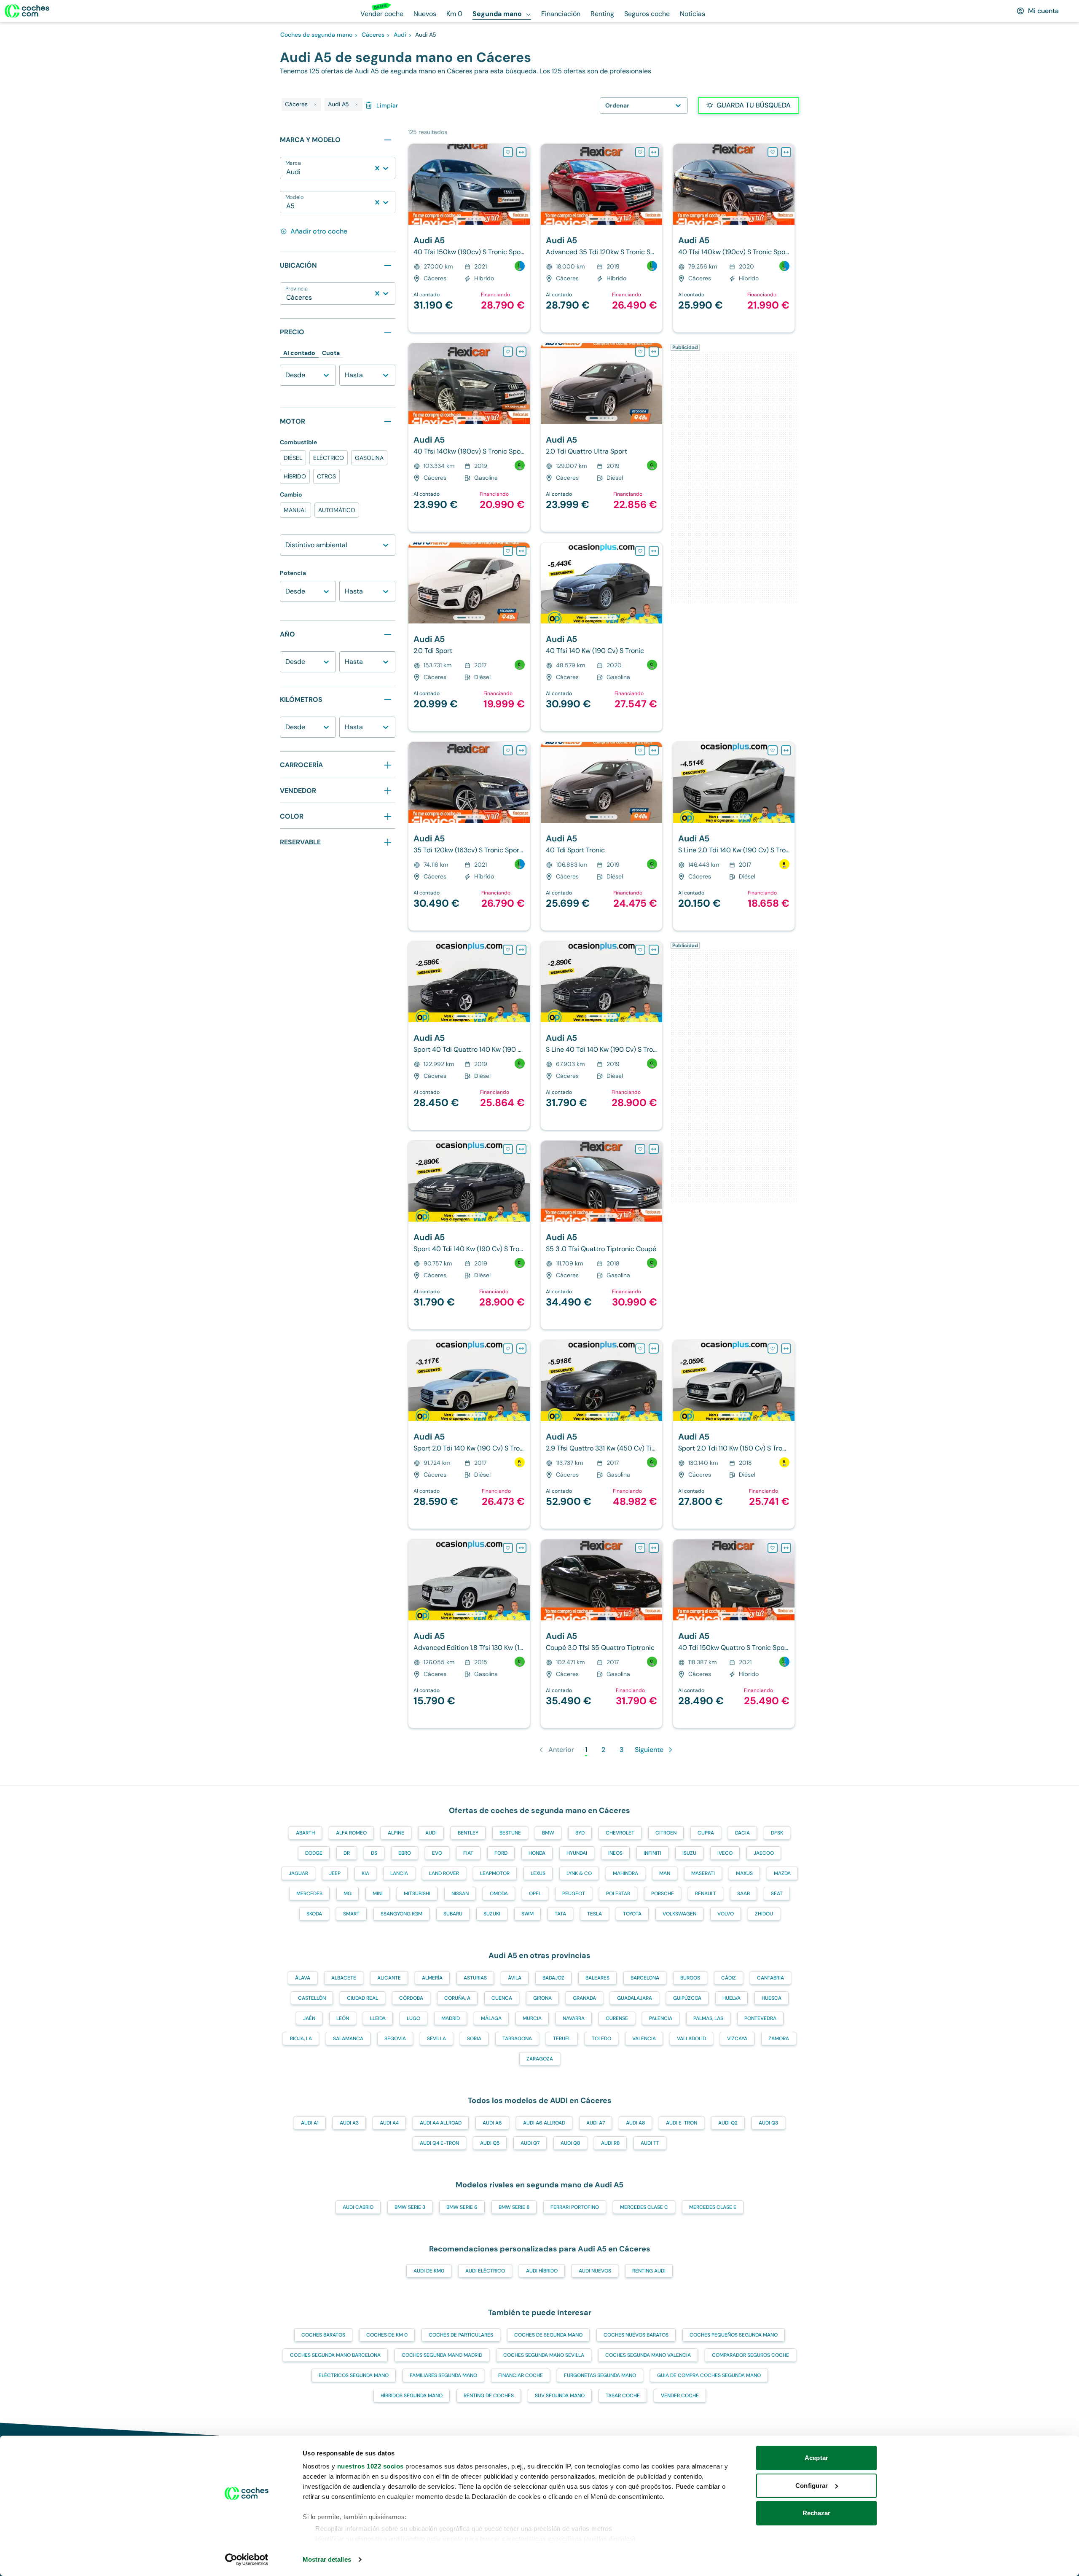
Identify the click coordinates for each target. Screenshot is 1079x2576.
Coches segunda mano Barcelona (335, 2355)
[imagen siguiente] (523, 184)
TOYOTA (632, 1914)
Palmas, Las (708, 2018)
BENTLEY (468, 1833)
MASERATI (703, 1873)
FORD (501, 1853)
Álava (303, 1978)
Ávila (515, 1978)
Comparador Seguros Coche (750, 2355)
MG (348, 1894)
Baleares (597, 1978)
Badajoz (553, 1978)
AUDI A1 (310, 2123)
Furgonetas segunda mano (600, 2375)
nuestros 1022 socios (370, 2466)
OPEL (535, 1894)
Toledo (601, 2039)
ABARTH (305, 1833)
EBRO (405, 1853)
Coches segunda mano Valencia (648, 2355)
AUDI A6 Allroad (544, 2123)
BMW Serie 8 (514, 2207)
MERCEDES (309, 1894)
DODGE (314, 1853)
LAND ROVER (444, 1873)
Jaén (309, 2018)
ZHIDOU (764, 1914)
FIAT (468, 1853)
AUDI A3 (349, 2123)
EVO (437, 1853)
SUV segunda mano (560, 2396)
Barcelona (645, 1978)
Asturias (475, 1978)
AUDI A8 (635, 2123)
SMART (351, 1914)
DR (347, 1853)
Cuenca (502, 1998)
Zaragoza (540, 2059)
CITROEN (666, 1833)
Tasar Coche (623, 2396)
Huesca (772, 1998)
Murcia (532, 2018)
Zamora (779, 2039)
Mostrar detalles (327, 2559)
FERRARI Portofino (575, 2207)
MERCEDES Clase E (713, 2207)
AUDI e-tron (682, 2123)
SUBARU (453, 1914)
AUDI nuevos (595, 2271)
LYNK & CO (579, 1873)
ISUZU (689, 1853)
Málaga (491, 2018)
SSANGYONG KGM (401, 1914)
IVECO (725, 1853)
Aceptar (816, 2458)
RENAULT (706, 1894)
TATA (560, 1914)
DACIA (742, 1833)
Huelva (731, 1998)
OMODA (499, 1894)
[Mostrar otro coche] (468, 219)
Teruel (562, 2039)
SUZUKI (492, 1914)
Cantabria (770, 1978)
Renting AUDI (649, 2271)
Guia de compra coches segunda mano (709, 2375)
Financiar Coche (521, 2375)
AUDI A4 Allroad (441, 2123)
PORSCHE (663, 1894)
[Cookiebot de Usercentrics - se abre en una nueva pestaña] (247, 2560)
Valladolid (691, 2039)
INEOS (615, 1853)
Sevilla (436, 2039)
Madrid (451, 2018)
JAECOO (764, 1853)
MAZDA (782, 1873)
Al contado (299, 353)
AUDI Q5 (490, 2143)
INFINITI (652, 1853)
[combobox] (287, 172)
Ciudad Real (362, 1998)
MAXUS (744, 1873)
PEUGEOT (574, 1894)
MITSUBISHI (417, 1894)
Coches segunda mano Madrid (442, 2355)
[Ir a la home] (27, 11)
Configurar (812, 2486)
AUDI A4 (389, 2123)
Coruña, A (457, 1998)
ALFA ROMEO (351, 1833)
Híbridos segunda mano (412, 2396)
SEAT (777, 1894)
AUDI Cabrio (358, 2207)
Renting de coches (489, 2396)
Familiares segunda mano (443, 2375)
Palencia (661, 2018)
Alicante (389, 1978)
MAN (665, 1873)
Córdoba (411, 1998)
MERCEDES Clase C (644, 2207)
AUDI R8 (610, 2143)
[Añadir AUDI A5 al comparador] (521, 152)
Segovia (395, 2039)
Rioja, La (301, 2039)
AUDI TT (650, 2143)
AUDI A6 (492, 2123)
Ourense (617, 2018)
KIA (365, 1873)
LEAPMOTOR (495, 1873)
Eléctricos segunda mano (354, 2375)
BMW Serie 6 (462, 2207)
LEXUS (538, 1873)
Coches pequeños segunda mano (734, 2335)
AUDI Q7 (530, 2143)
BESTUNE (510, 1833)
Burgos (690, 1978)
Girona (542, 1998)
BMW (548, 1833)
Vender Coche (680, 2396)
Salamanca (348, 2039)
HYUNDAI (577, 1853)
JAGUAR (298, 1873)
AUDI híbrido (542, 2271)
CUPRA (706, 1833)
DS (374, 1853)
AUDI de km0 (429, 2271)
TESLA (595, 1914)
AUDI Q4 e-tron (439, 2143)
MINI (378, 1894)
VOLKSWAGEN (679, 1914)
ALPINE (396, 1833)
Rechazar (817, 2513)
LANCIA (399, 1873)
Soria (474, 2039)
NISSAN (460, 1894)
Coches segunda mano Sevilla (544, 2355)
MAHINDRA (625, 1873)
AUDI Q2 (728, 2123)
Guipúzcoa (687, 1998)
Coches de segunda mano (548, 2335)
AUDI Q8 (570, 2143)
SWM (527, 1914)
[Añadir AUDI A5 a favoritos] (508, 152)
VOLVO (726, 1914)
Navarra (574, 2018)
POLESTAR (618, 1894)
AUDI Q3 (768, 2123)
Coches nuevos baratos (636, 2335)
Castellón (312, 1998)
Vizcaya (737, 2039)
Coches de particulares (461, 2335)
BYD (580, 1833)
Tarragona (517, 2039)
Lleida (378, 2018)
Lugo (413, 2018)
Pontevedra (760, 2018)
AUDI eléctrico (485, 2271)
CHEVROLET (620, 1833)
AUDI (431, 1833)
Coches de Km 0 (387, 2335)
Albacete (344, 1978)
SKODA (314, 1914)
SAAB (743, 1894)
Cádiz (729, 1978)
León (343, 2018)
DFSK (777, 1833)
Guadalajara (635, 1998)
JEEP (335, 1873)
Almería (432, 1978)
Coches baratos (323, 2335)
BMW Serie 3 (410, 2207)
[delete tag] (315, 105)
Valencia (644, 2039)
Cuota (331, 353)
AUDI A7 (596, 2123)
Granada (584, 1998)
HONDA (537, 1853)
